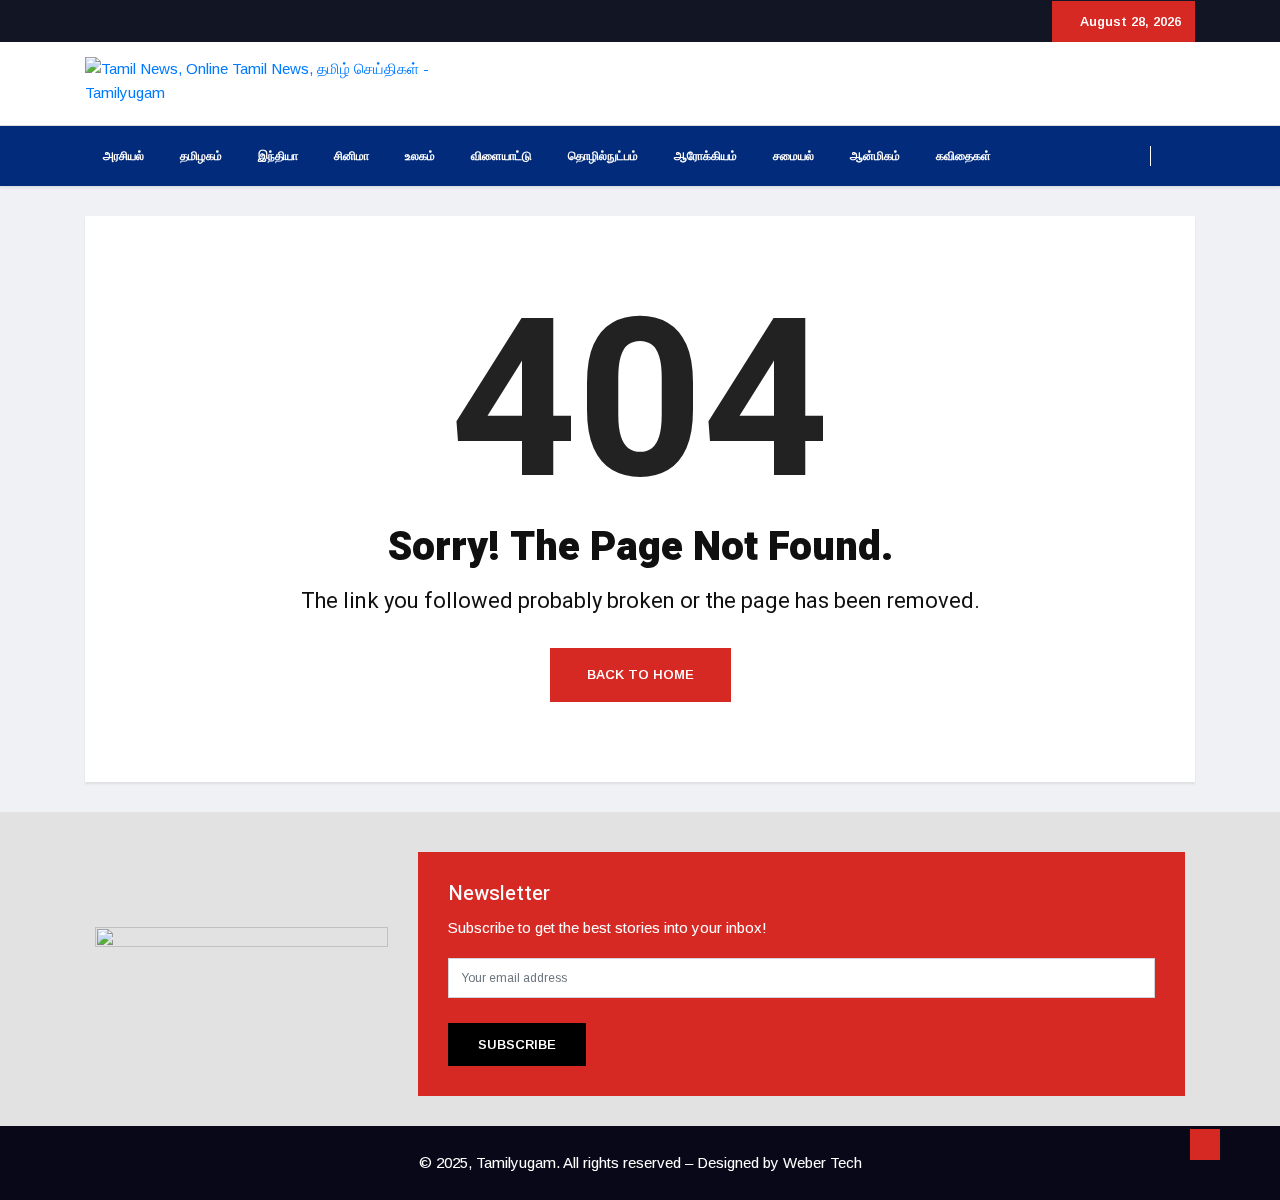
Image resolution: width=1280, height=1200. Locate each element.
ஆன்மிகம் (875, 156)
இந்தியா (278, 156)
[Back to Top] (1205, 1145)
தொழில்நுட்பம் (603, 156)
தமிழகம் (201, 156)
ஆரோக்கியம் (705, 156)
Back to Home (640, 674)
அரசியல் (123, 156)
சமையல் (793, 156)
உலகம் (420, 156)
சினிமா (351, 156)
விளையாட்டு (501, 156)
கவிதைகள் (963, 156)
